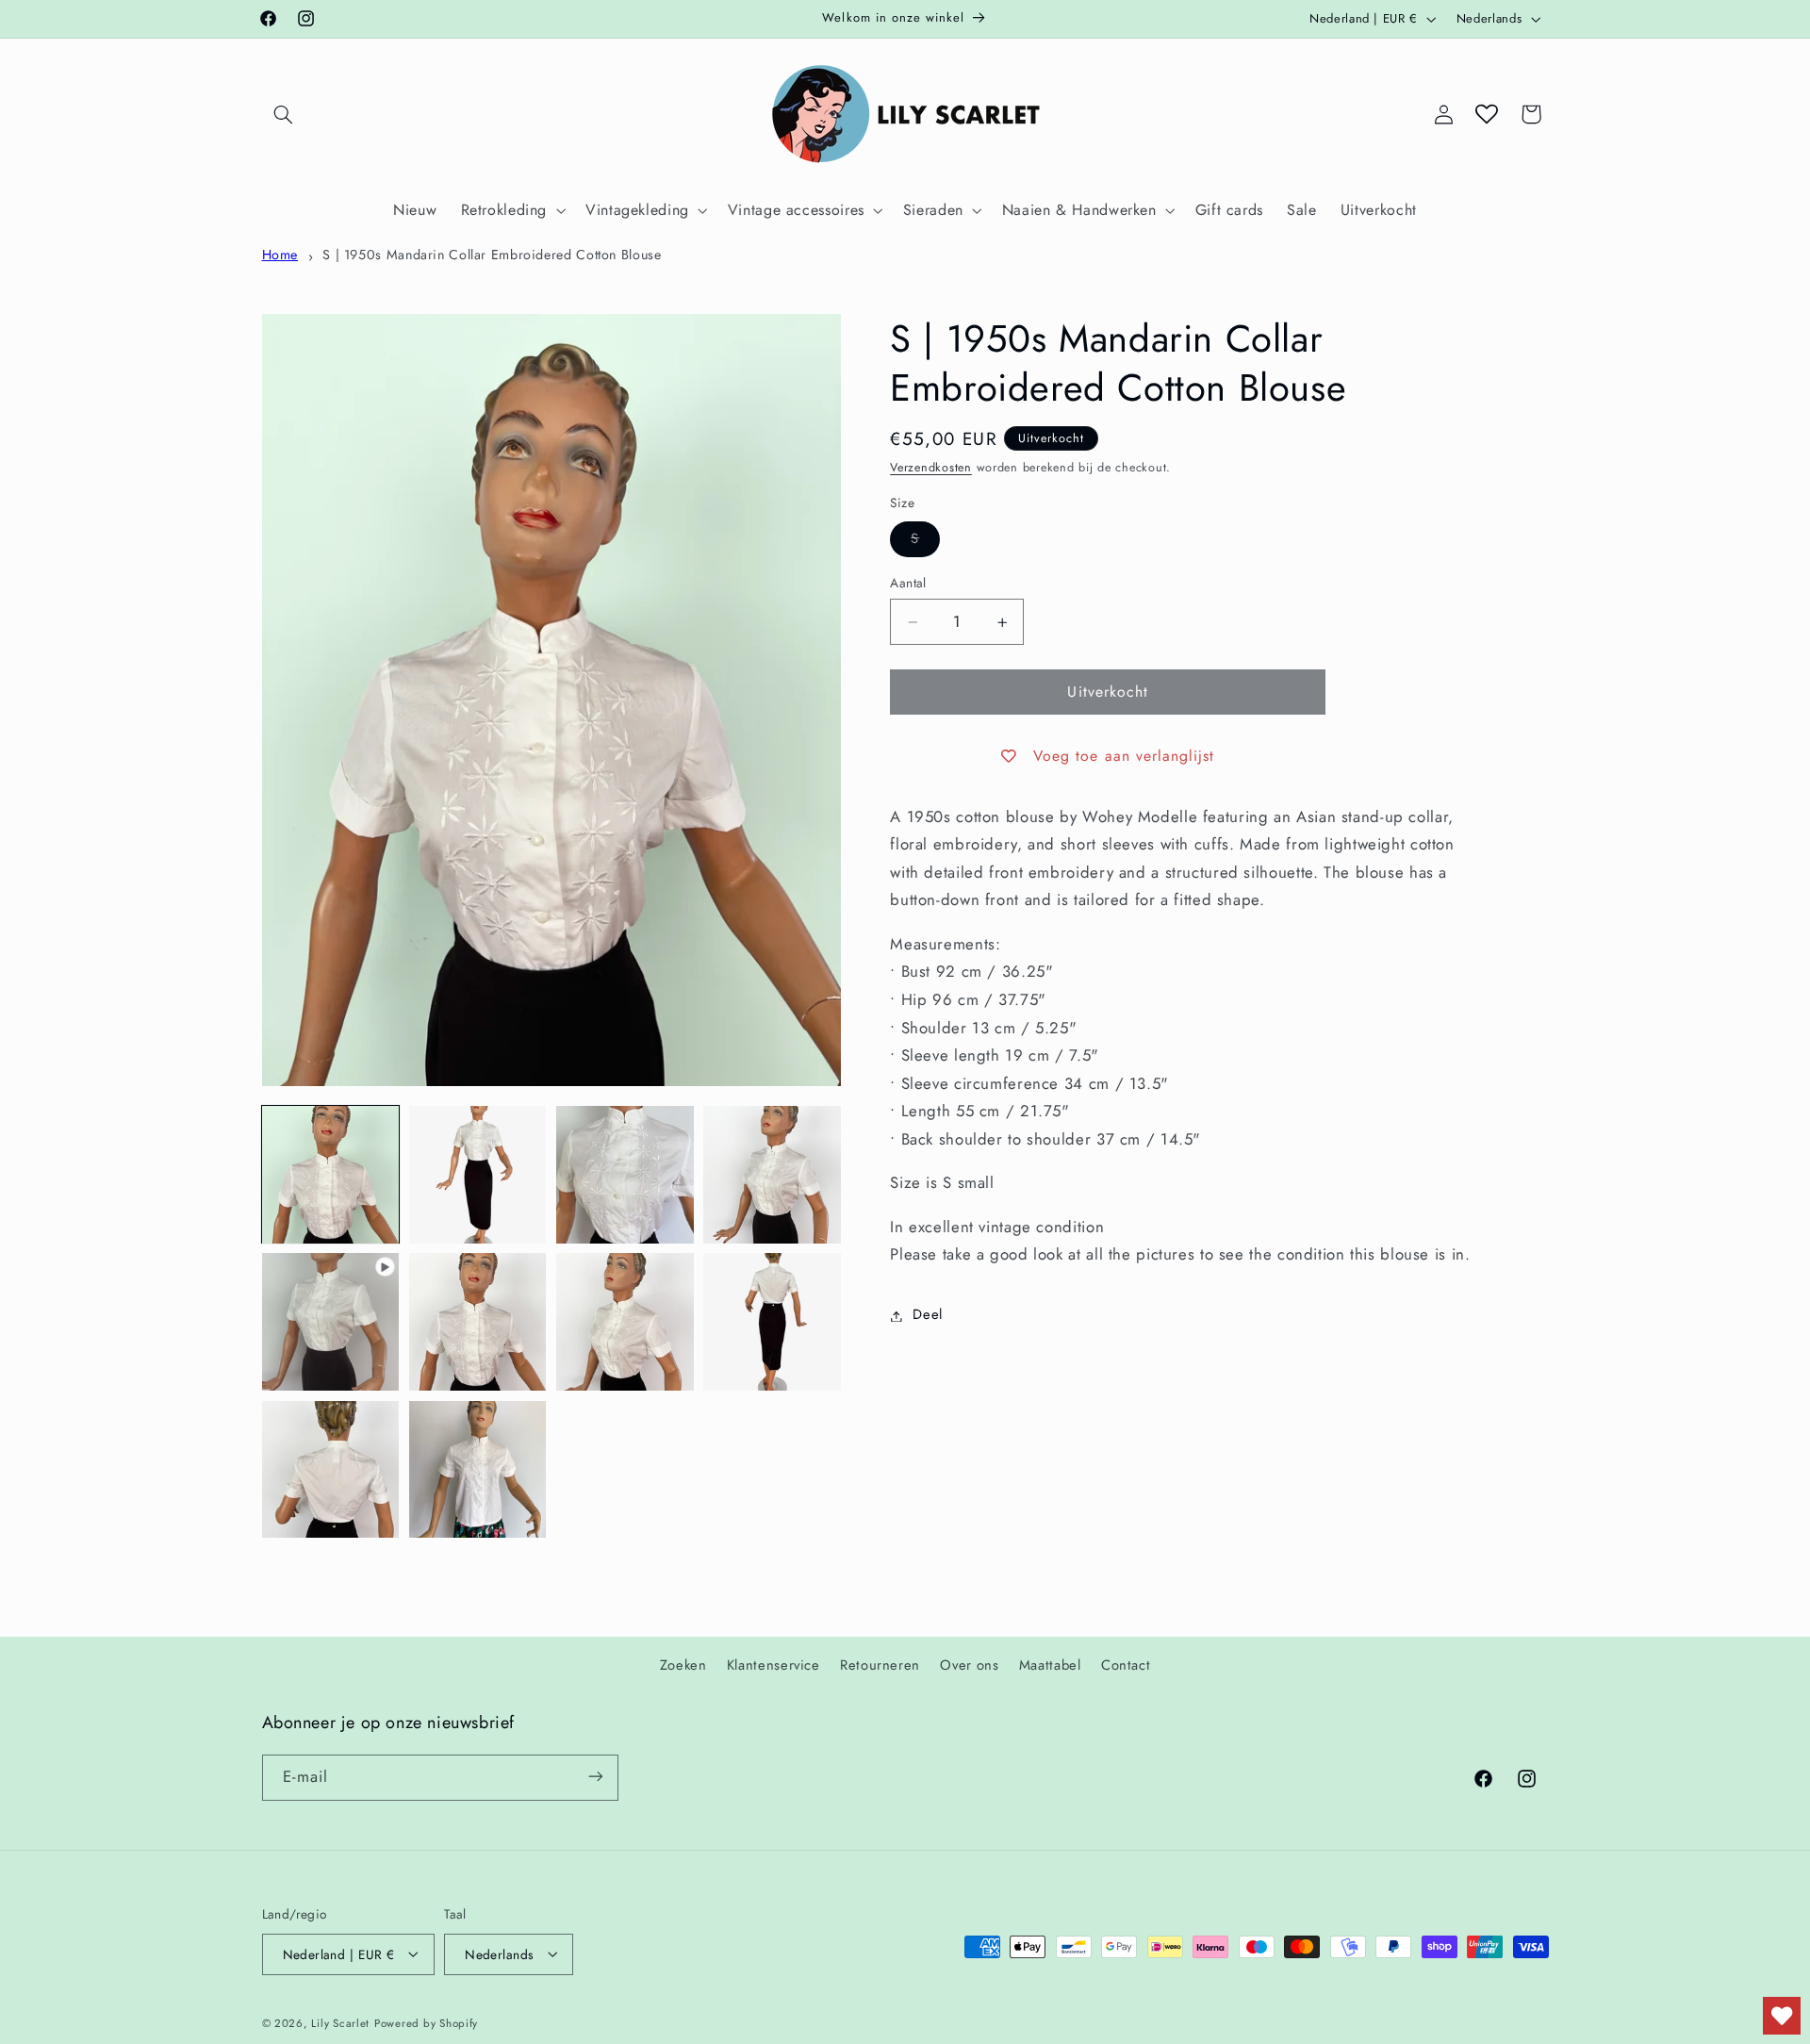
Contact (1126, 1664)
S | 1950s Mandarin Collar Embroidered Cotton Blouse (492, 255)
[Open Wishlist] (1487, 114)
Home (280, 255)
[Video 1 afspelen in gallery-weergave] (331, 1322)
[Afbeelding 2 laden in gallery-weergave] (478, 1175)
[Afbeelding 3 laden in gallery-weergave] (625, 1175)
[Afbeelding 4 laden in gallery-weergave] (772, 1175)
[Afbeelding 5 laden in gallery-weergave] (478, 1322)
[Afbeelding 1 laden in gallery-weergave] (331, 1175)
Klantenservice (773, 1664)
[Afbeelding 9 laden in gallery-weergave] (478, 1470)
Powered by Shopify (426, 2022)
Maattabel (1050, 1664)
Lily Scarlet (340, 2022)
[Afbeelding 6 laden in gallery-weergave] (625, 1322)
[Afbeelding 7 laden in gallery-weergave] (772, 1322)
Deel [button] (928, 1315)
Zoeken (683, 1664)
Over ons (969, 1664)
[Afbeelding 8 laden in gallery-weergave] (331, 1470)
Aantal (908, 584)
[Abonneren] (595, 1777)
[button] (284, 114)
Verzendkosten (931, 469)
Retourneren (880, 1664)
